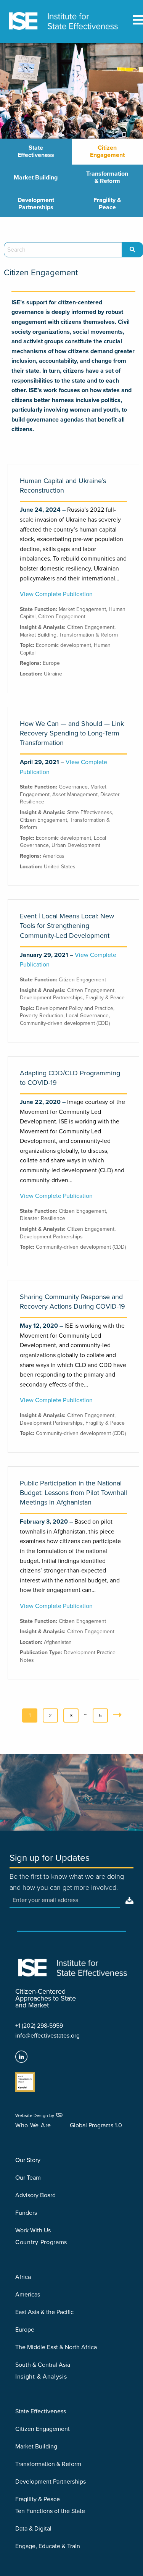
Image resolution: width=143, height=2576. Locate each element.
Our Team (28, 2178)
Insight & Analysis (41, 2377)
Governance (73, 787)
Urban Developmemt (76, 845)
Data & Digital (33, 2529)
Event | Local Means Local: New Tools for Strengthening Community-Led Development (67, 926)
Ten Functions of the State (50, 2511)
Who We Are (33, 2125)
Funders (26, 2213)
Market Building (36, 178)
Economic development (63, 645)
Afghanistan (58, 1642)
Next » (119, 1718)
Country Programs (41, 2242)
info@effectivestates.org (47, 2036)
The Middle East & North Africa (56, 2347)
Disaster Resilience (43, 1218)
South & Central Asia (43, 2365)
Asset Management (75, 794)
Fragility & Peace (107, 204)
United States (60, 867)
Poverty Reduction (42, 1016)
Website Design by (35, 2115)
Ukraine (53, 674)
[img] (127, 1900)
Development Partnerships (36, 204)
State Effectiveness (36, 151)
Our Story (28, 2160)
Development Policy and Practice (75, 1008)
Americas (54, 856)
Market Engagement (82, 609)
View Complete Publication (56, 594)
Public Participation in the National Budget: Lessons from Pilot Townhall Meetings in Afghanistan (73, 1493)
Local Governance (87, 1016)
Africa (23, 2277)
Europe (51, 663)
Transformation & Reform (107, 177)
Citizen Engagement (107, 151)
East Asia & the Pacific (44, 2312)
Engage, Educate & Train (48, 2546)
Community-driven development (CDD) (65, 1023)
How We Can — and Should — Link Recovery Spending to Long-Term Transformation (72, 733)
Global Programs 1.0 (96, 2125)
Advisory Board (35, 2195)
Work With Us (33, 2230)
